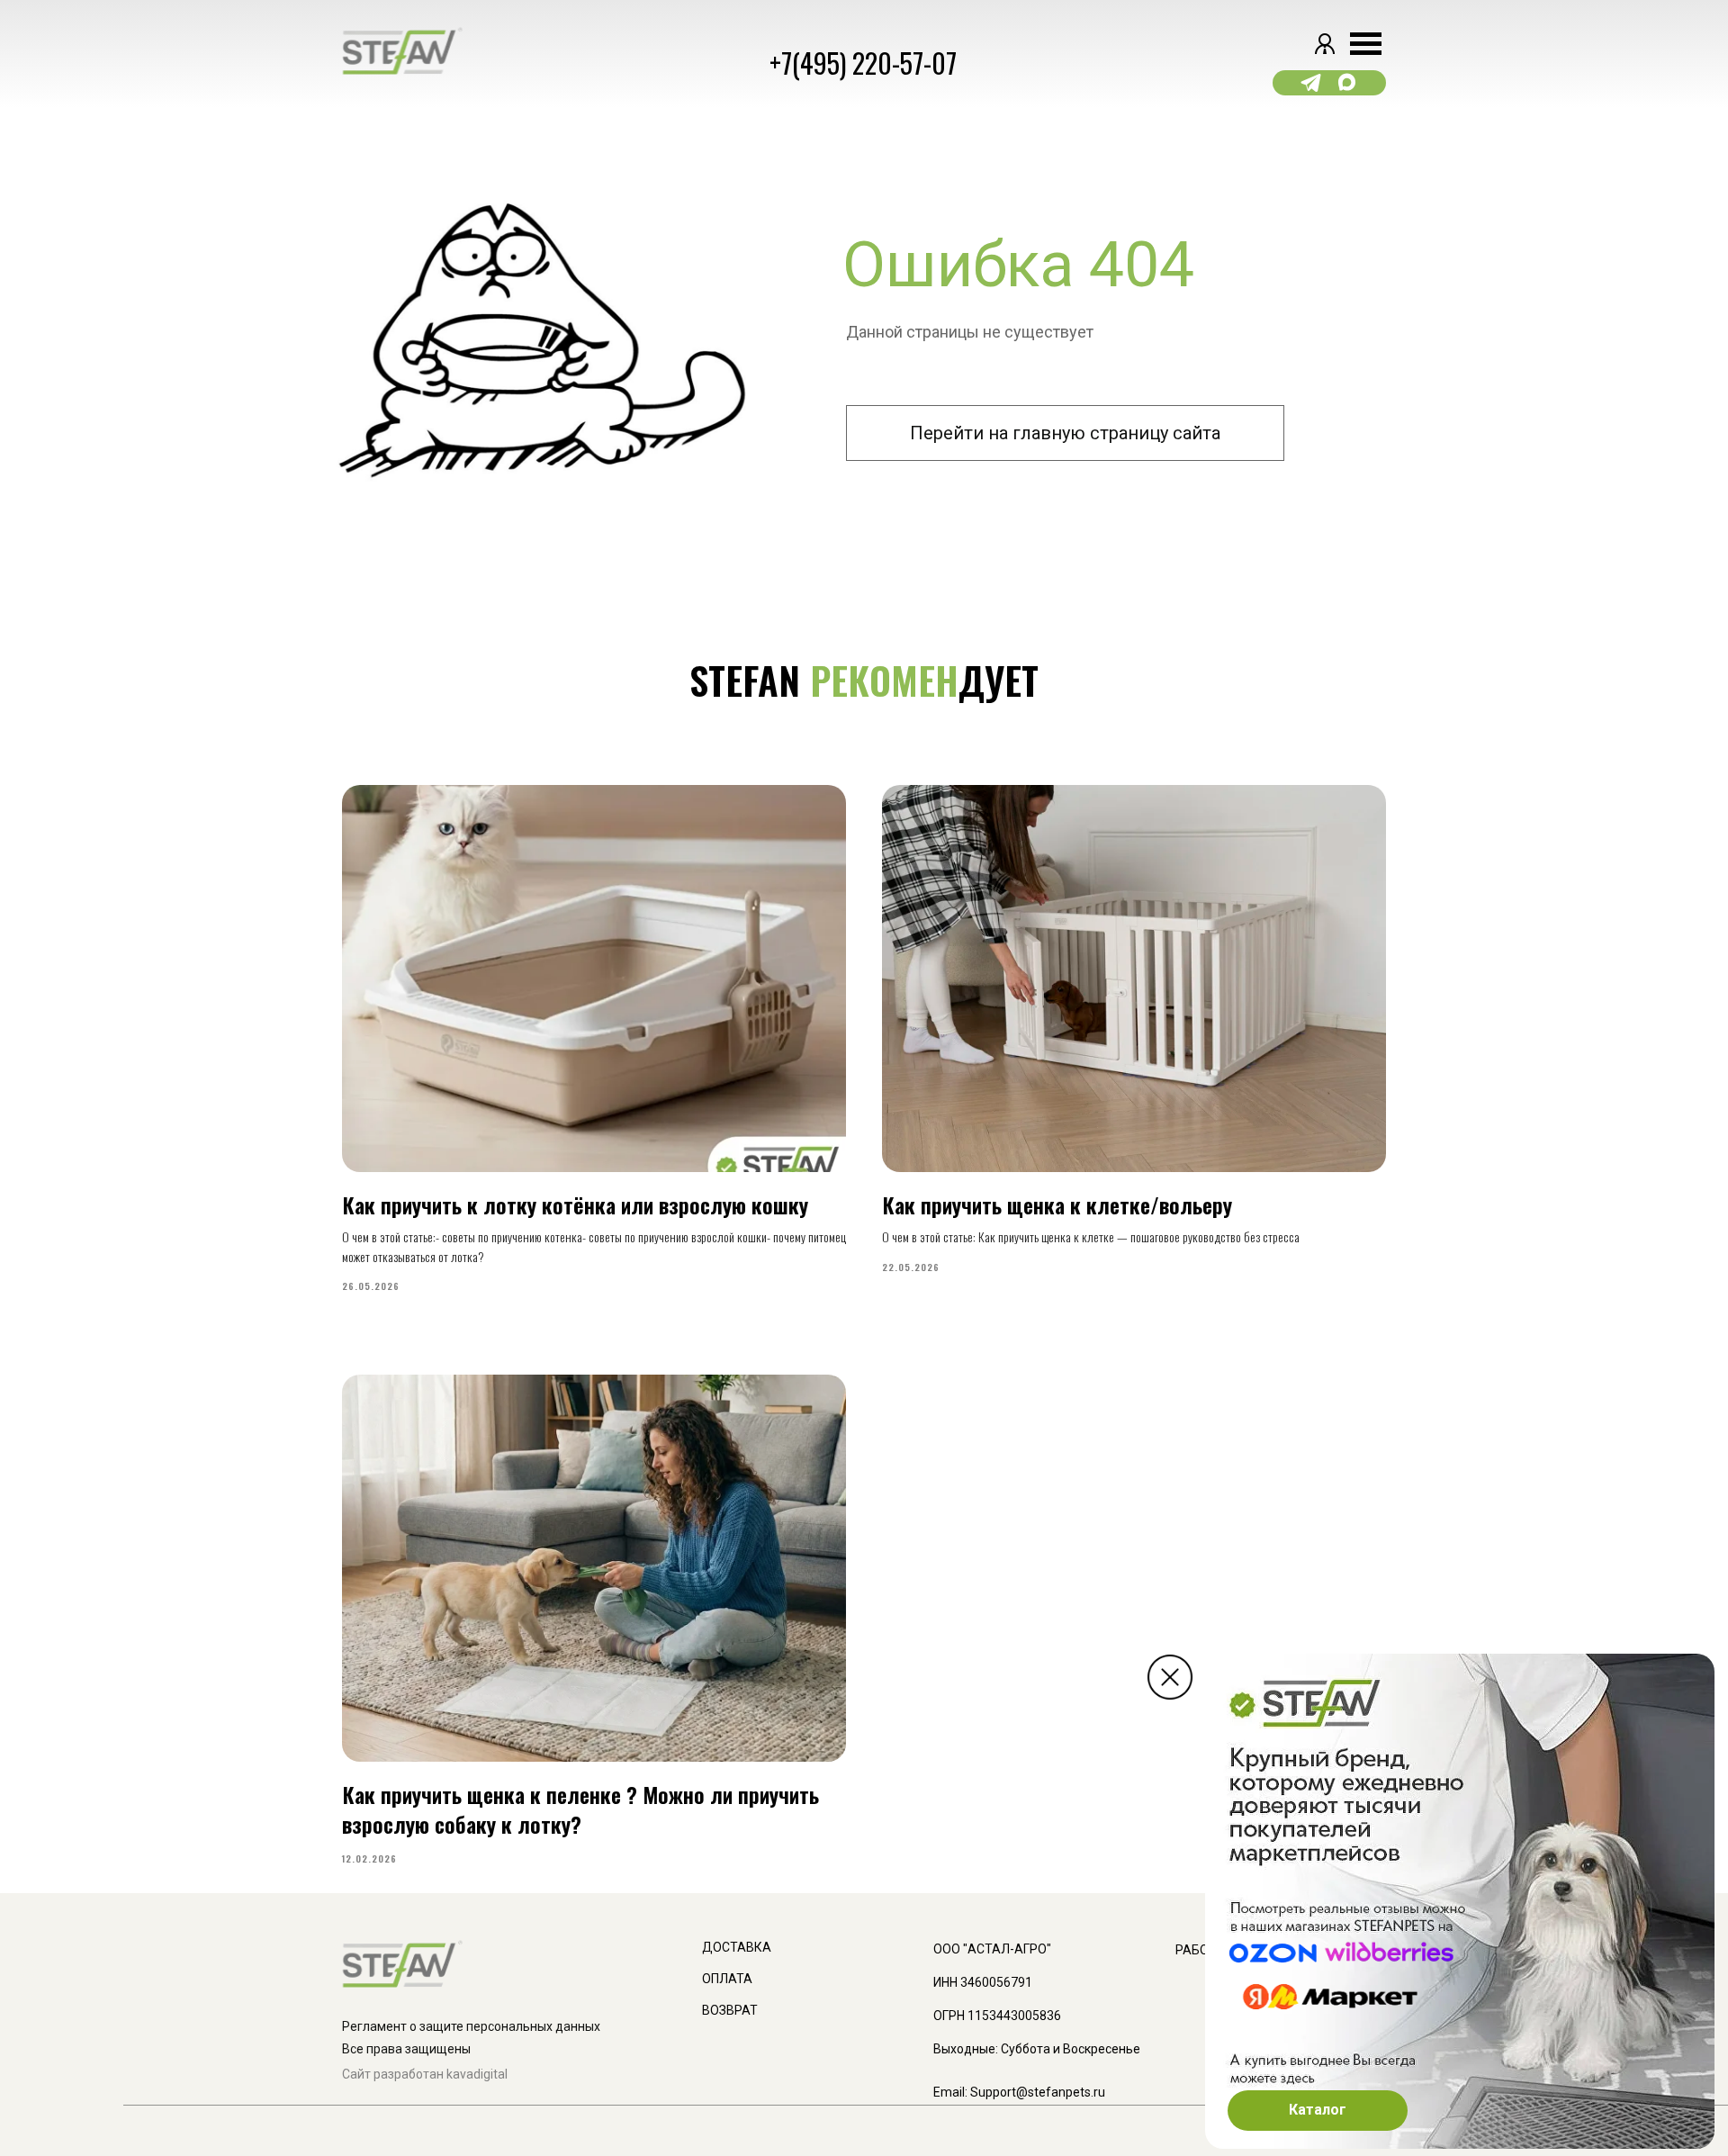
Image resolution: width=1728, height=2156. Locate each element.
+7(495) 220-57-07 (863, 63)
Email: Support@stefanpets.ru (1019, 2092)
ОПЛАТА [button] (727, 1979)
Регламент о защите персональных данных (471, 2026)
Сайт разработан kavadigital (425, 2074)
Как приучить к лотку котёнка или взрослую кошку (575, 1204)
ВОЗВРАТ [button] (730, 2010)
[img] (1170, 1677)
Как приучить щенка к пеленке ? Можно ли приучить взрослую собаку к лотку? (580, 1809)
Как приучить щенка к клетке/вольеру (1057, 1204)
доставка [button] (737, 1947)
